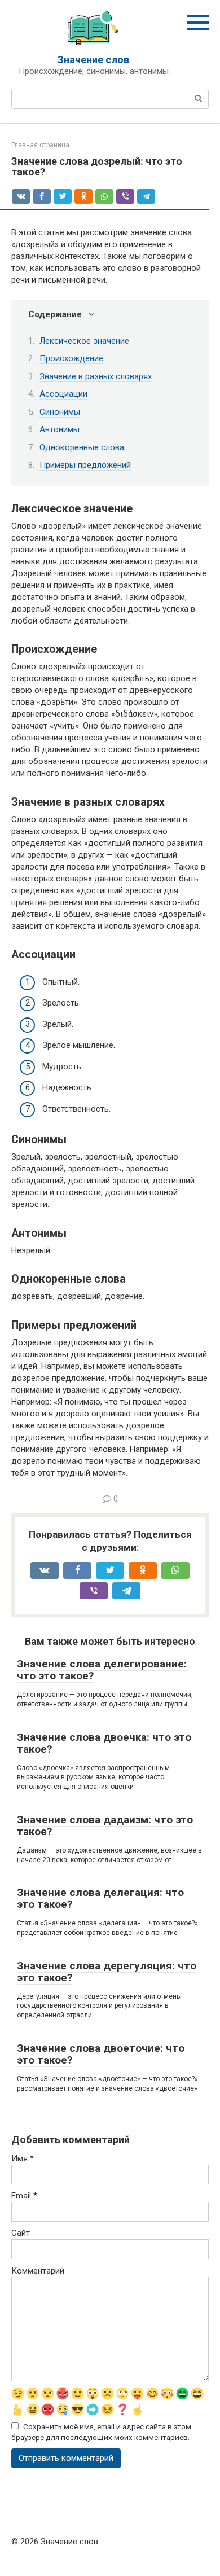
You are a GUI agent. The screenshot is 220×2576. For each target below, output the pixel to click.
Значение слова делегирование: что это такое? (102, 1670)
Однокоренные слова (82, 447)
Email (24, 2196)
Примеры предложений (85, 465)
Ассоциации (63, 394)
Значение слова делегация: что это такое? (100, 1898)
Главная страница (40, 145)
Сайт (21, 2233)
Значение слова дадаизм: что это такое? (105, 1825)
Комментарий (38, 2271)
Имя (23, 2158)
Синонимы (60, 412)
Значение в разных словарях (96, 376)
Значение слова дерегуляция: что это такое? (107, 1972)
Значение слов (93, 60)
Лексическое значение (84, 341)
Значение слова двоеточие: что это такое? (101, 2054)
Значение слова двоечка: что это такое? (104, 1743)
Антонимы (60, 429)
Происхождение (71, 358)
